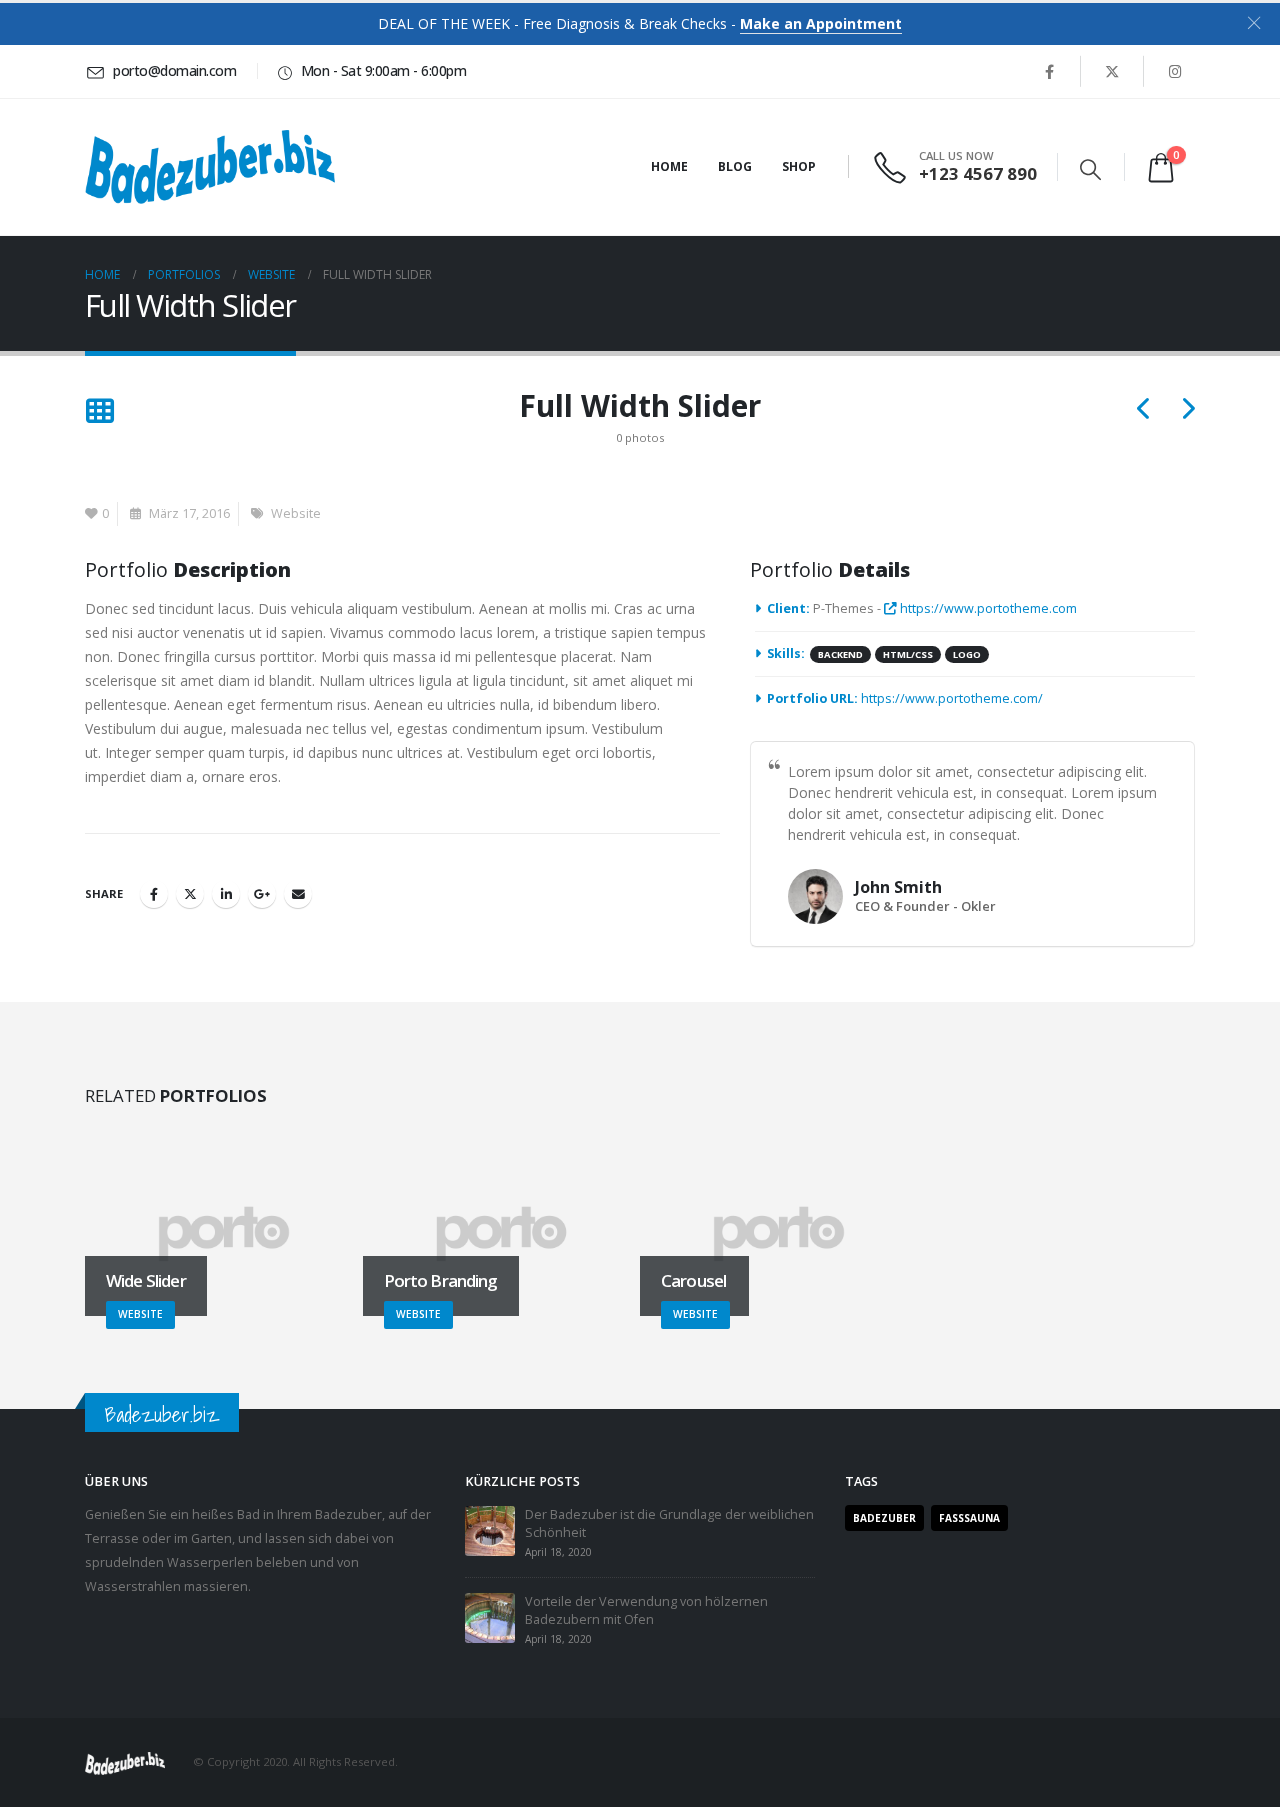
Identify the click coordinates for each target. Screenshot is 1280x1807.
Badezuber (884, 1518)
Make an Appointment (821, 23)
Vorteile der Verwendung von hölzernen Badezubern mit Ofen (646, 1610)
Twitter (190, 894)
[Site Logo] (210, 167)
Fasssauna (969, 1518)
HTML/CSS (908, 654)
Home (669, 166)
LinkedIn (226, 894)
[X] (1112, 71)
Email (298, 894)
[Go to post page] (490, 1530)
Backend (840, 654)
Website (296, 513)
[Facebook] (1049, 71)
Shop (799, 166)
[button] (1090, 169)
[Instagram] (1175, 71)
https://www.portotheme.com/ (952, 698)
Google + (262, 894)
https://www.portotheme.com (987, 608)
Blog (735, 166)
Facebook (154, 894)
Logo (967, 654)
